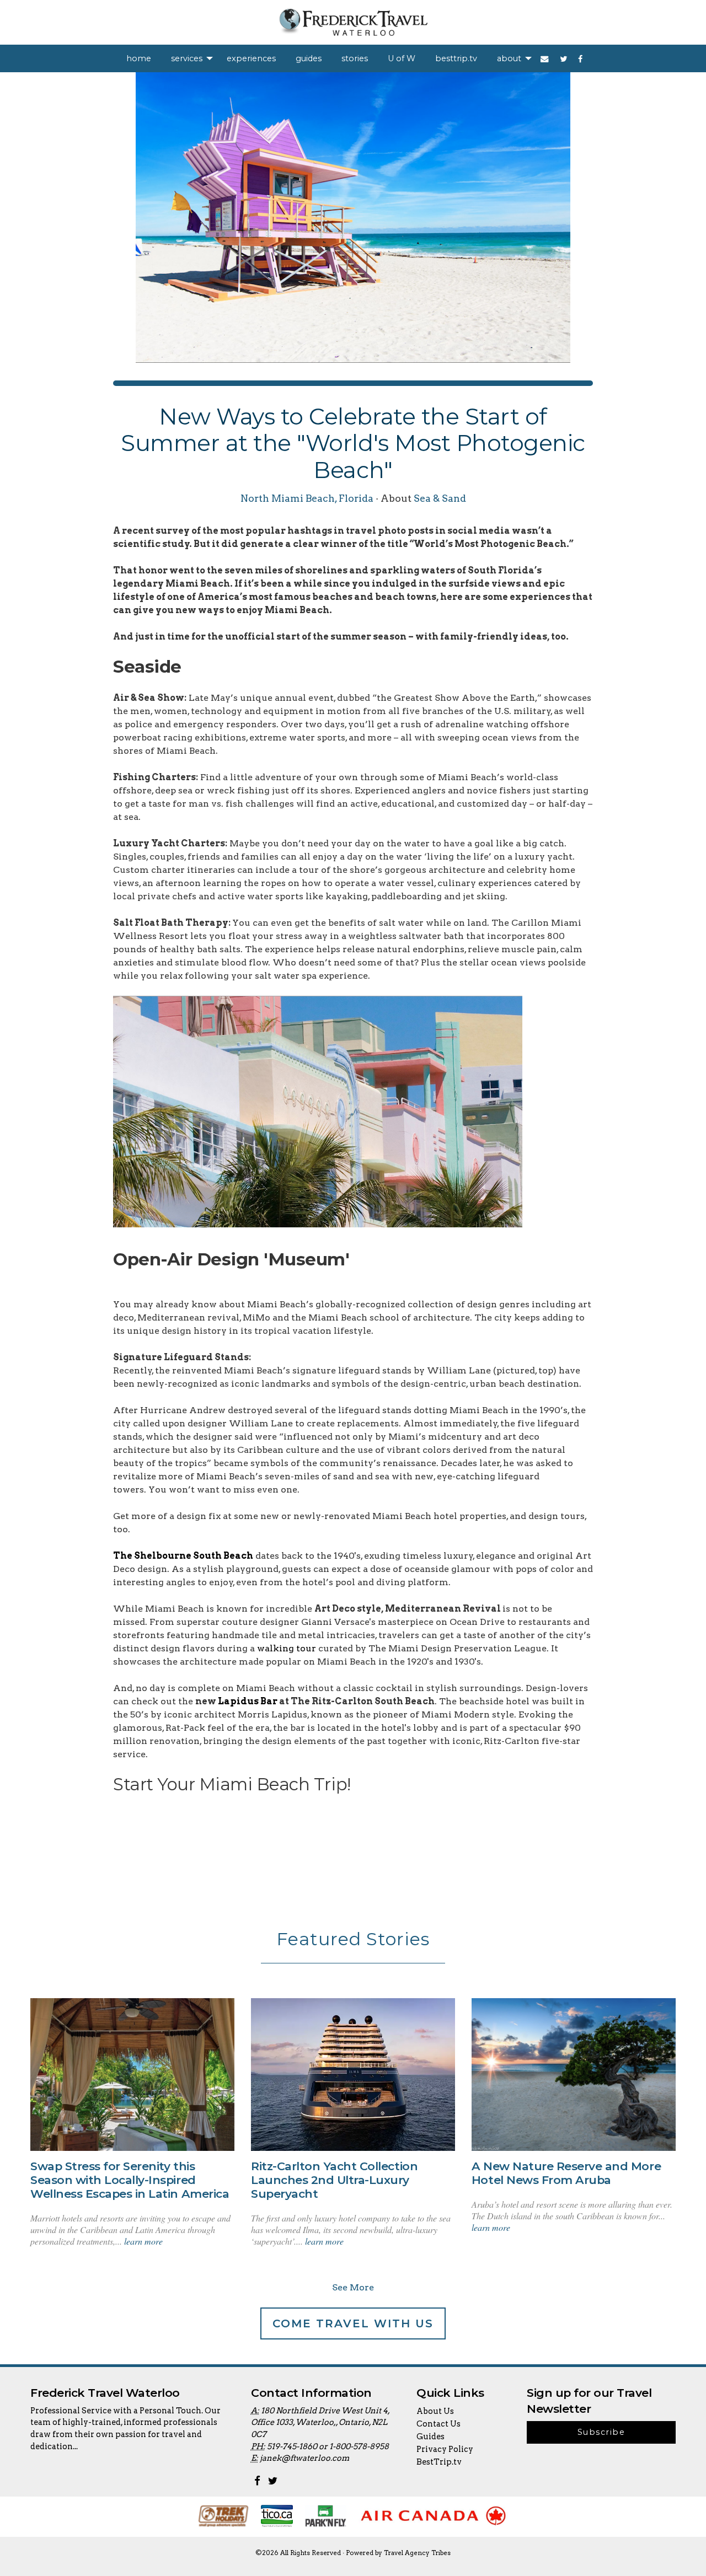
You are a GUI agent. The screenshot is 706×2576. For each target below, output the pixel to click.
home (139, 58)
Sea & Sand (440, 498)
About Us (435, 2411)
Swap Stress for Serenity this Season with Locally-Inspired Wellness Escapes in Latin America (130, 2180)
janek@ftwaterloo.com (304, 2458)
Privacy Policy (445, 2449)
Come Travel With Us (353, 2323)
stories (355, 58)
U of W (402, 58)
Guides (430, 2437)
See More (353, 2287)
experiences (251, 58)
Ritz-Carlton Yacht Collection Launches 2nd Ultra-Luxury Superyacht (334, 2180)
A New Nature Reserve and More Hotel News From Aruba (566, 2173)
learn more (143, 2241)
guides (309, 58)
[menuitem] (139, 58)
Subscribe (601, 2432)
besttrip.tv (456, 58)
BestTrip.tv (439, 2462)
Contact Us (438, 2424)
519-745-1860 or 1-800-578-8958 (328, 2446)
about (509, 58)
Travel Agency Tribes (417, 2553)
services (187, 58)
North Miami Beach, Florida (307, 498)
